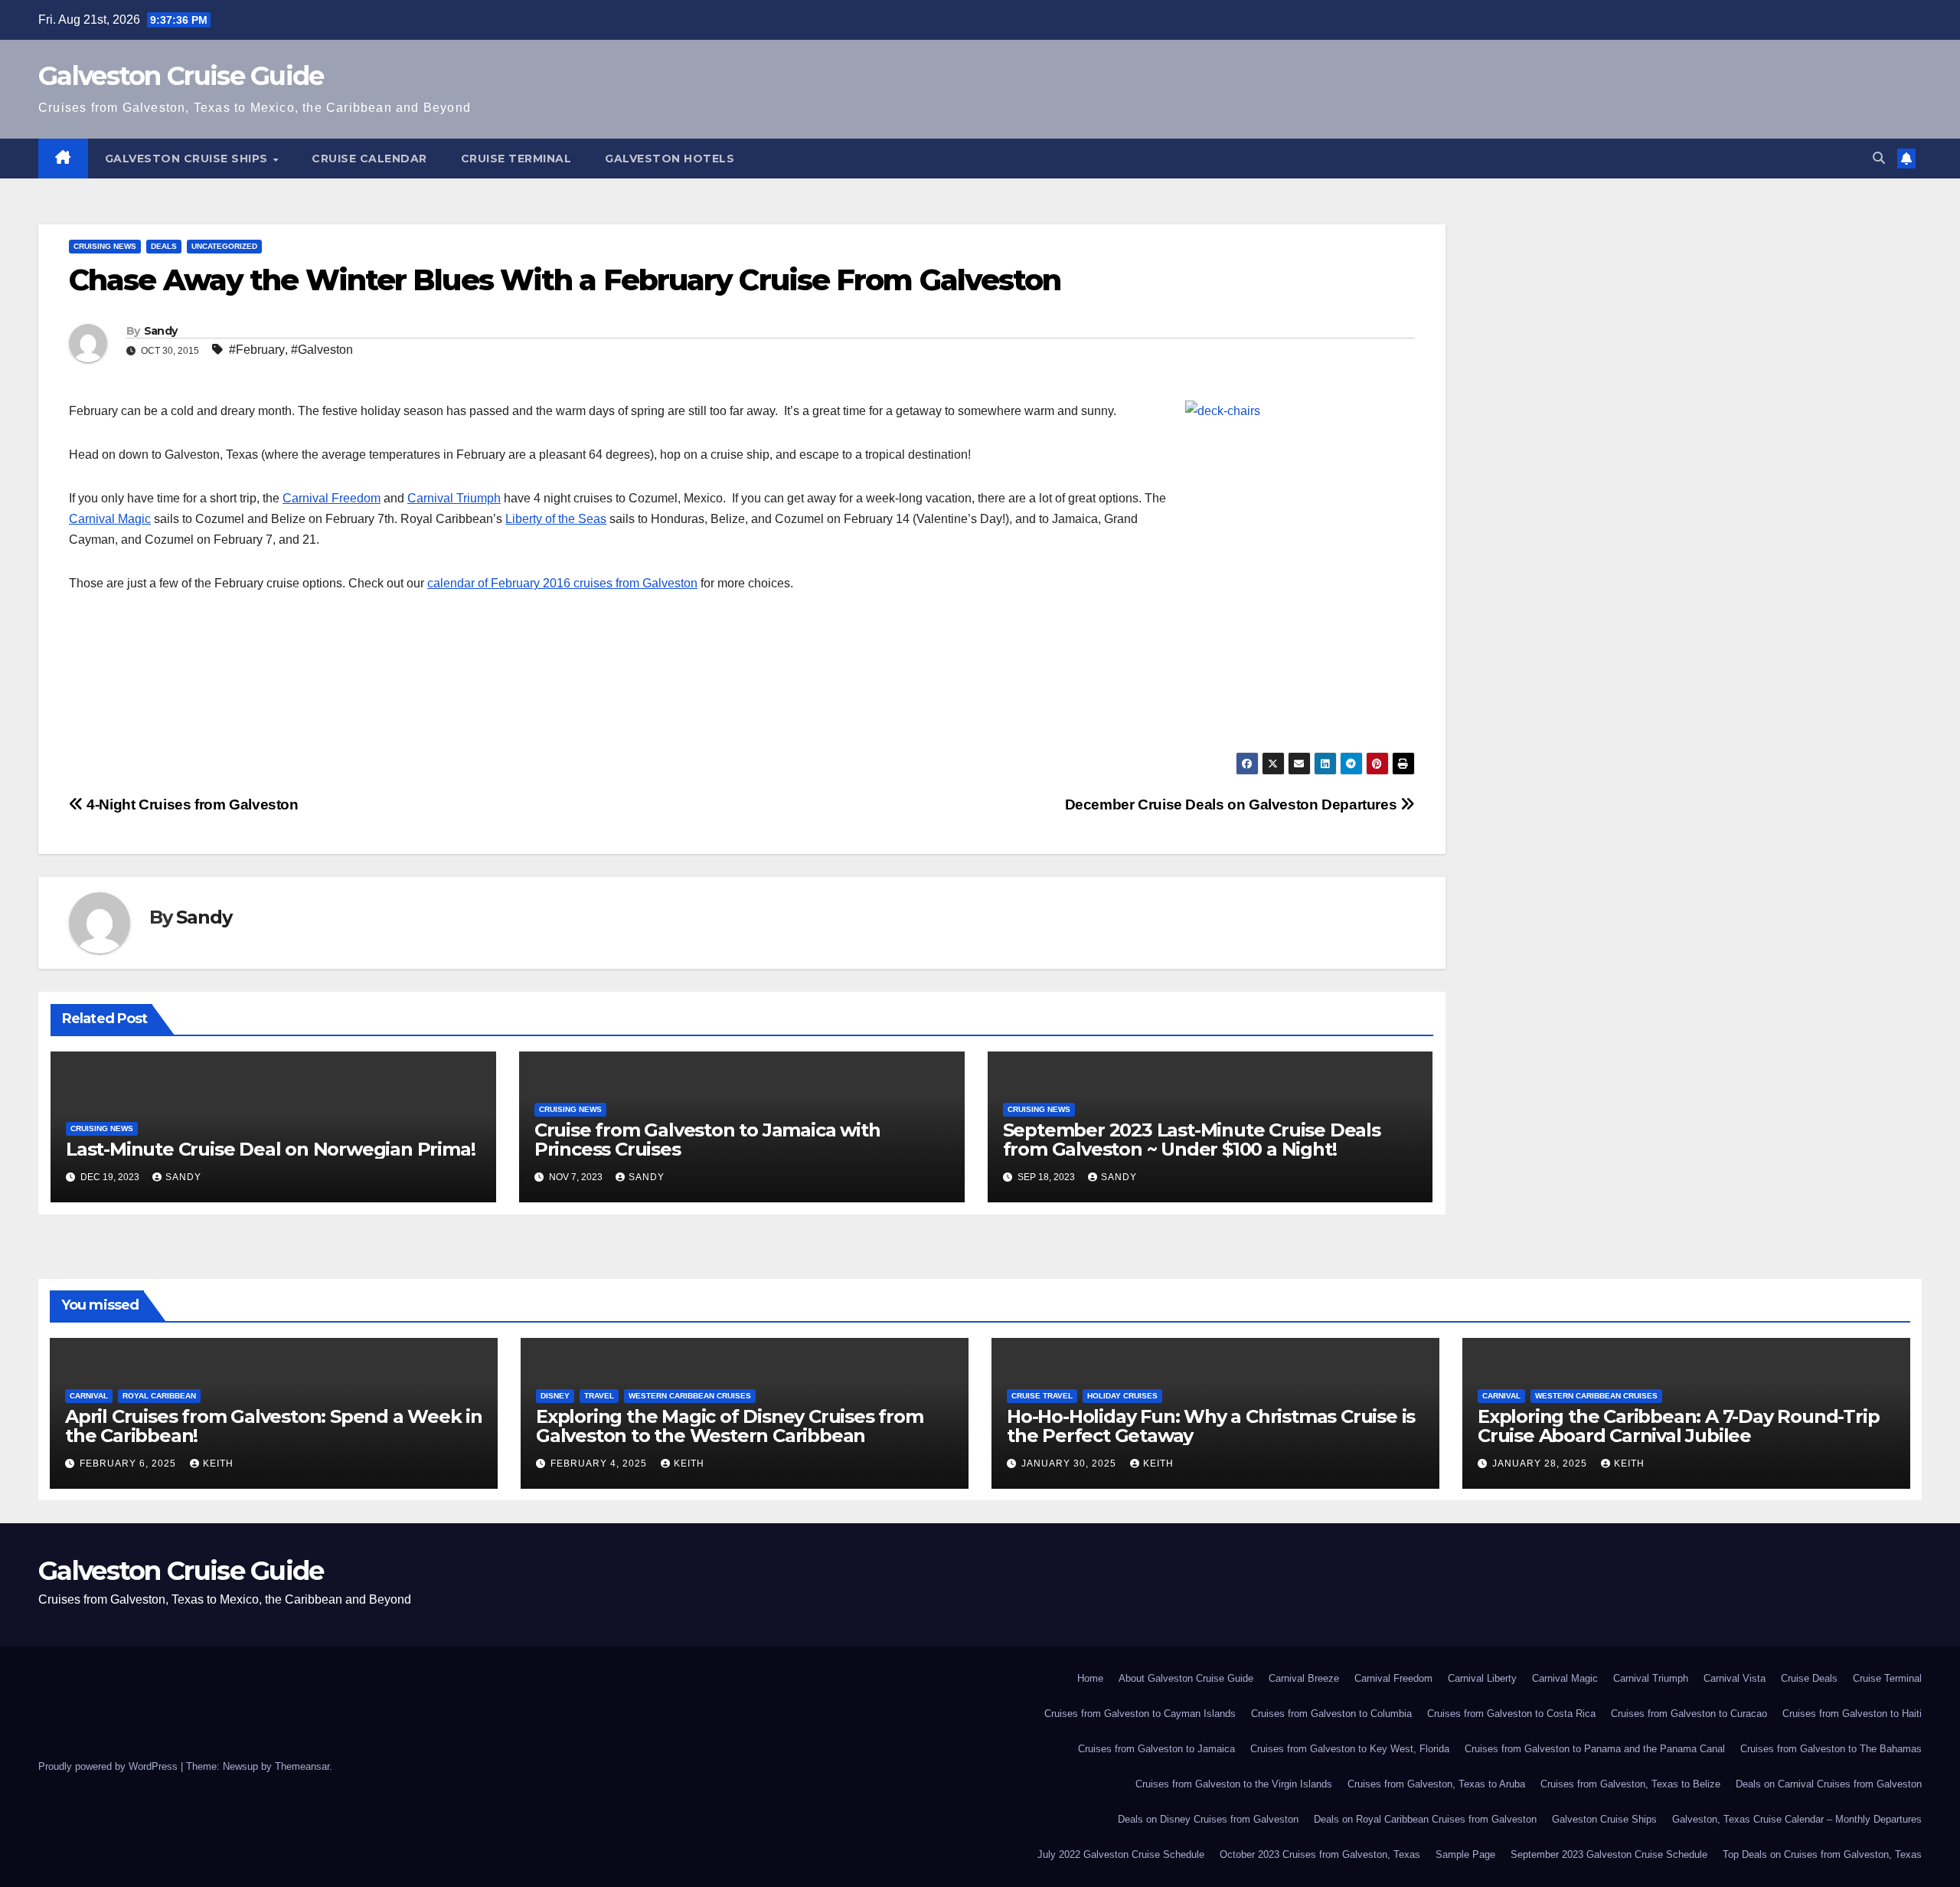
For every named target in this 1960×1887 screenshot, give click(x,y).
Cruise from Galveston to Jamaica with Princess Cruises (707, 1140)
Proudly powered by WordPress (109, 1766)
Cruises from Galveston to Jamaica (1156, 1749)
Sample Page (1465, 1854)
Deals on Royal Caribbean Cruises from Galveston (1425, 1819)
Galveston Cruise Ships (188, 159)
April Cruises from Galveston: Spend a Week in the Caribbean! (274, 1426)
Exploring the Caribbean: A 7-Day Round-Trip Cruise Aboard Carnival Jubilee (1678, 1426)
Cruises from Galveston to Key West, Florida (1350, 1749)
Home (1090, 1678)
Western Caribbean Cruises (690, 1396)
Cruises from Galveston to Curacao (1689, 1714)
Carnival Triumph (454, 498)
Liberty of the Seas (556, 519)
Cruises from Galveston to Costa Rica (1511, 1714)
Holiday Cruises (1122, 1396)
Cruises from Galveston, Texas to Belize (1630, 1784)
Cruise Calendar (369, 159)
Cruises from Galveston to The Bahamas (1831, 1749)
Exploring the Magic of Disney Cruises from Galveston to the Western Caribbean (730, 1426)
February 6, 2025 (129, 1463)
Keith (218, 1463)
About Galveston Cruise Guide (1186, 1678)
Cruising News (105, 246)
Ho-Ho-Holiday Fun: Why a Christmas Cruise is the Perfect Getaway (1211, 1426)
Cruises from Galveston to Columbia (1331, 1714)
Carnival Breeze (1304, 1678)
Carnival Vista (1735, 1678)
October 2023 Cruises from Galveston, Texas (1320, 1854)
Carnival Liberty (1482, 1678)
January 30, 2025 (1070, 1463)
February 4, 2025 (600, 1463)
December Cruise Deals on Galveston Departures (1233, 805)
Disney (555, 1396)
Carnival (89, 1396)
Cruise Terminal (516, 159)
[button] (1879, 158)
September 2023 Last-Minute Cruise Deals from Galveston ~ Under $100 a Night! (1192, 1140)
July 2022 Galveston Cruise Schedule (1121, 1854)
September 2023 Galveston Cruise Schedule (1609, 1854)
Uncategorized (224, 246)
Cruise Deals (1809, 1678)
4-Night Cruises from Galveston (191, 805)
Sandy (161, 331)
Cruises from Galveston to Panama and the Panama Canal (1595, 1749)
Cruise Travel (1042, 1396)
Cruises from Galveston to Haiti (1852, 1714)
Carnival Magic (110, 519)
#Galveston (322, 350)
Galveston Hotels (670, 159)
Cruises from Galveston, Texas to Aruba (1436, 1784)
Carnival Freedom (332, 498)
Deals (164, 246)
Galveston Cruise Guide (181, 76)
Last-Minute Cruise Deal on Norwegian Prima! (270, 1149)
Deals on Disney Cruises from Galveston (1208, 1819)
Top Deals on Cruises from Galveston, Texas (1822, 1854)
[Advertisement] (528, 695)
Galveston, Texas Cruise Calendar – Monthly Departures (1797, 1819)
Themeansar (302, 1766)
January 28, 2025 (1541, 1463)
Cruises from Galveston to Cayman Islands (1140, 1714)
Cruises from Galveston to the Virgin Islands (1234, 1784)
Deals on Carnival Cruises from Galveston (1829, 1784)
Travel (599, 1396)
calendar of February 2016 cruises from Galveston (562, 583)
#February (257, 350)
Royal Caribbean (159, 1396)
